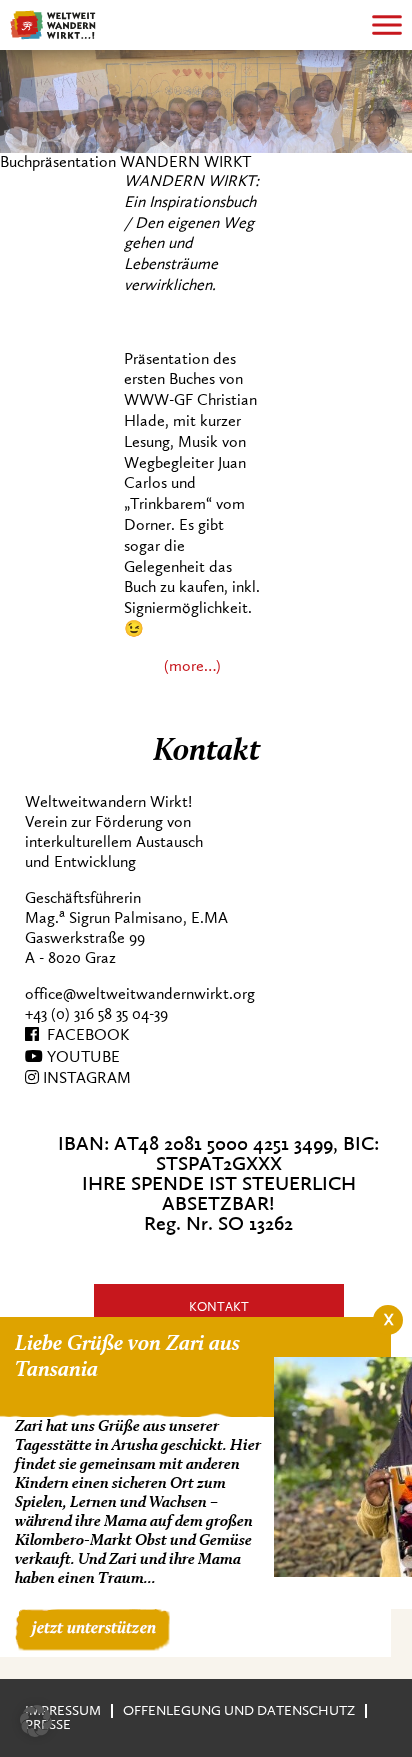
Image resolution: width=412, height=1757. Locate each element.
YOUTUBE (81, 1057)
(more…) (192, 666)
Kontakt (219, 1306)
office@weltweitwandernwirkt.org (140, 994)
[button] (36, 1721)
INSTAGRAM (85, 1078)
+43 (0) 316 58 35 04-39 (96, 1014)
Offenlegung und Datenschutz (239, 1710)
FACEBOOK (84, 1035)
